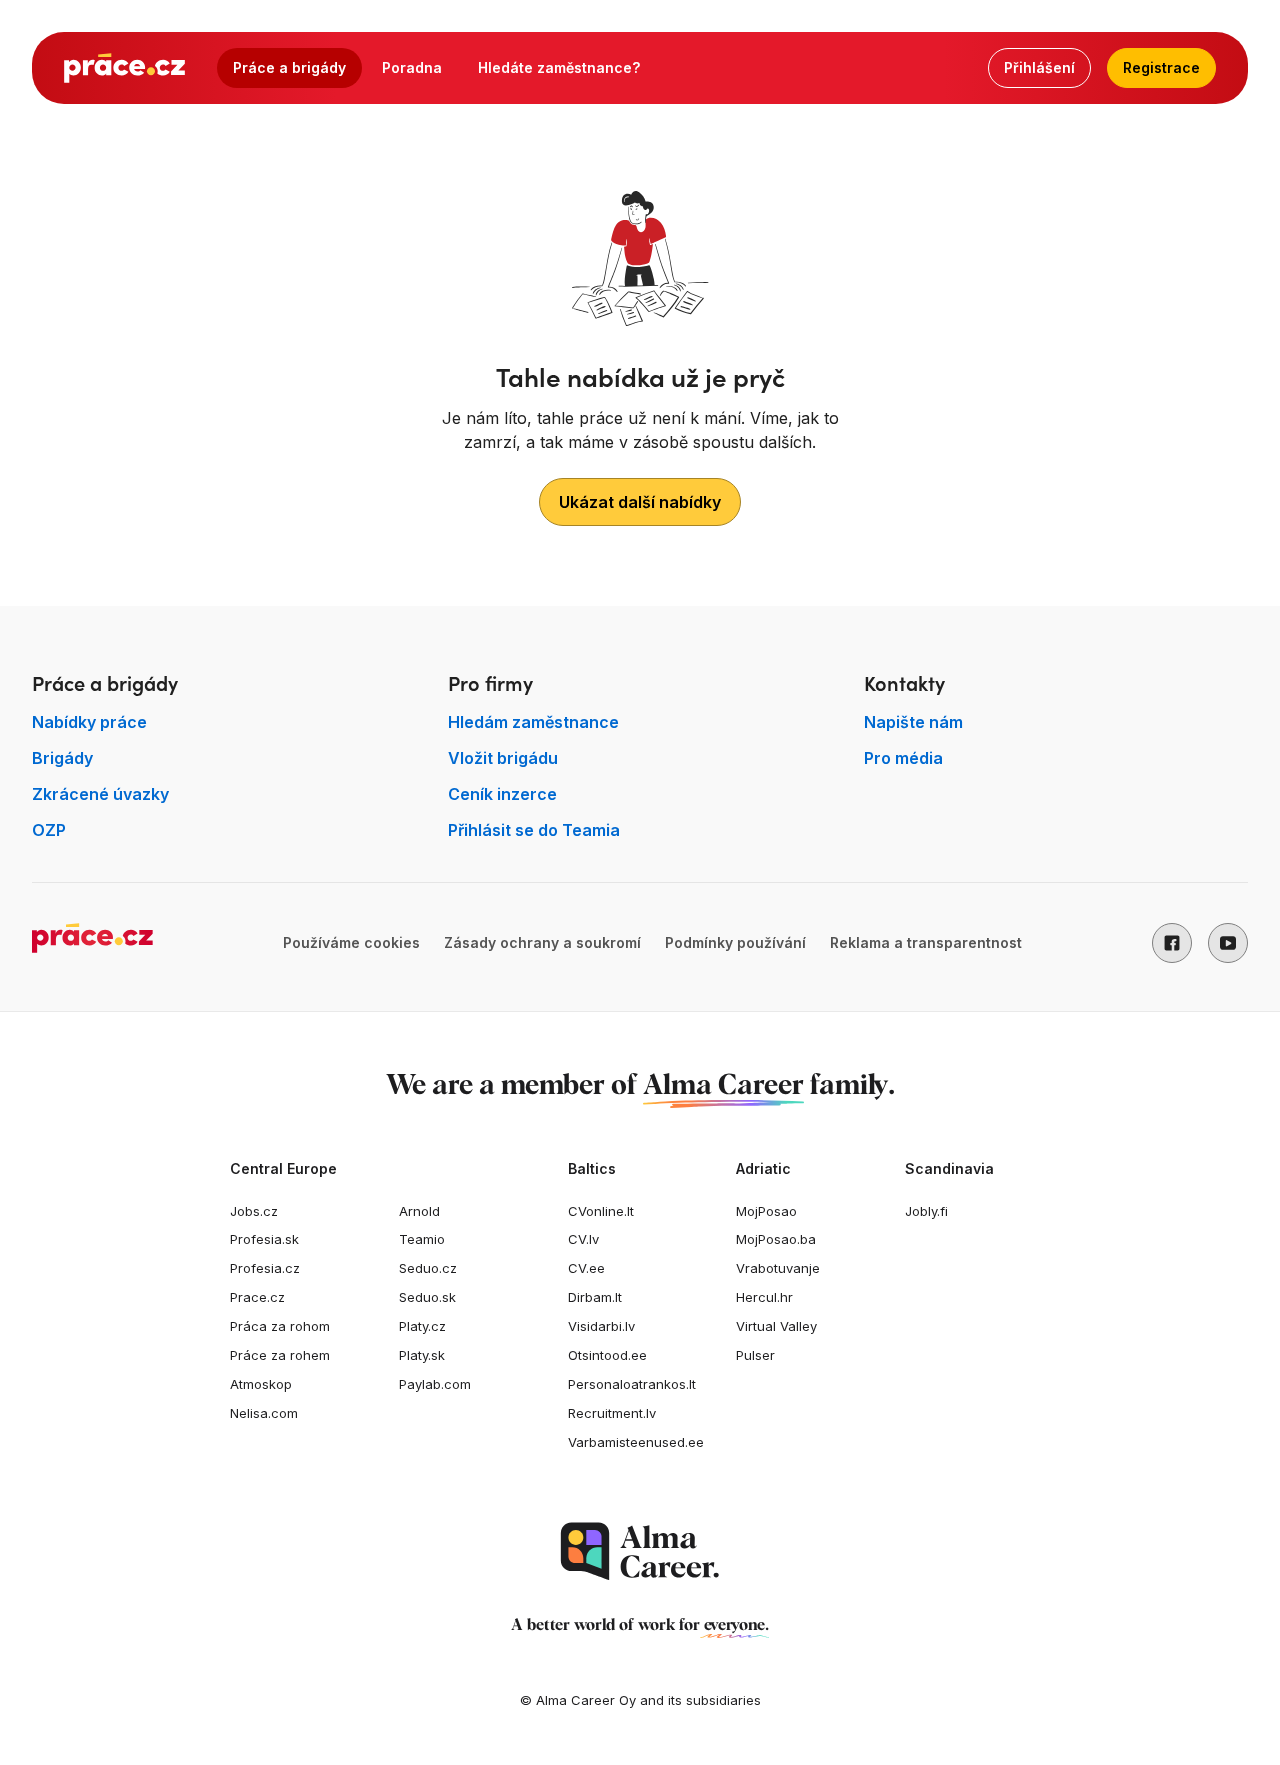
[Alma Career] (640, 1551)
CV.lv (583, 1239)
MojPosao (766, 1211)
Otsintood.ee (607, 1355)
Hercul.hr (764, 1297)
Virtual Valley (776, 1326)
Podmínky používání (735, 942)
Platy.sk (422, 1355)
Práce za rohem (280, 1355)
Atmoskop (261, 1384)
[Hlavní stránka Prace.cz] (124, 68)
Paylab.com (435, 1384)
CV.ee (586, 1268)
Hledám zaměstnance (533, 722)
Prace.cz (257, 1297)
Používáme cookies (351, 942)
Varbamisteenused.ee (636, 1442)
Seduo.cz (428, 1268)
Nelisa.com (264, 1413)
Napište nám (913, 722)
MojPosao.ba (776, 1239)
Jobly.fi (926, 1211)
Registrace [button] (1161, 67)
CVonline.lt (601, 1211)
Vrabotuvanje (778, 1268)
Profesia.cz (265, 1268)
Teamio (422, 1239)
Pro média (903, 758)
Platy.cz (422, 1326)
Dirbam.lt (595, 1297)
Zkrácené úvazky (100, 794)
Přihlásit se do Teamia (534, 830)
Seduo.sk (427, 1297)
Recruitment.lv (612, 1413)
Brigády (62, 758)
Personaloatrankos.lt (632, 1384)
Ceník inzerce (502, 794)
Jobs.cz (254, 1211)
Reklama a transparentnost (926, 942)
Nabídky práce (89, 722)
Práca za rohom (280, 1326)
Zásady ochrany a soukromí (542, 942)
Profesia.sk (264, 1239)
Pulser (755, 1355)
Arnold (419, 1211)
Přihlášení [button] (1039, 67)
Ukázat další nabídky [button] (640, 502)
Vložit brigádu (503, 758)
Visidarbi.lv (601, 1326)
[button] (1172, 943)
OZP (49, 830)
